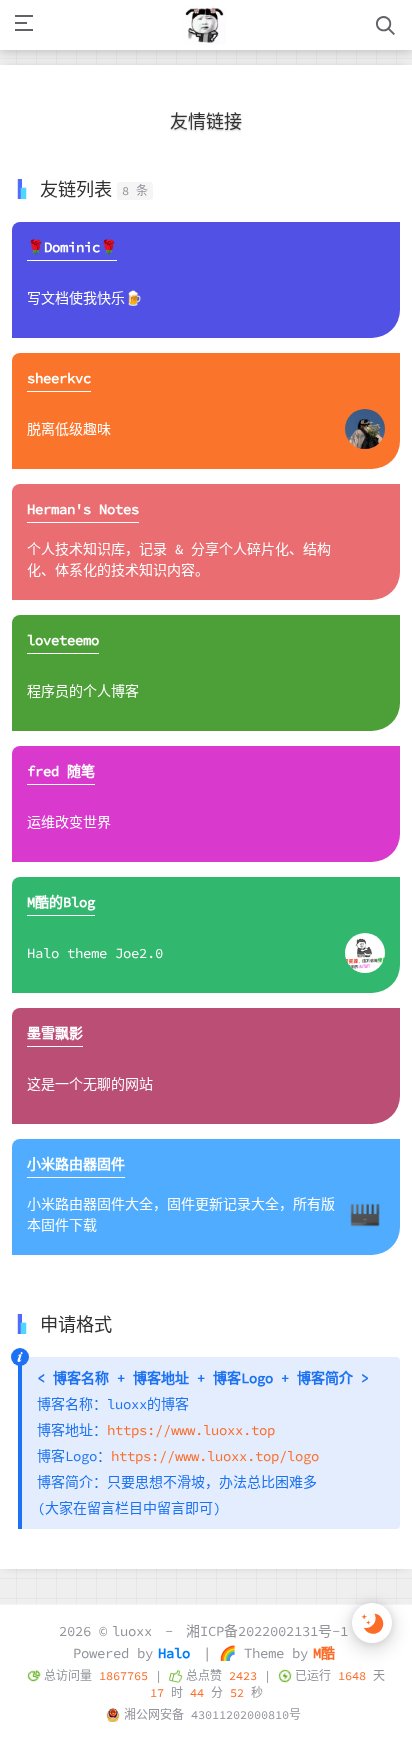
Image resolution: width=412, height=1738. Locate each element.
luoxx (132, 1631)
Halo (174, 1653)
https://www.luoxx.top (191, 1430)
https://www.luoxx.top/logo (215, 1456)
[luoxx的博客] (205, 25)
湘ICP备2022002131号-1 (267, 1631)
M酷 (324, 1653)
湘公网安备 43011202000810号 (212, 1714)
